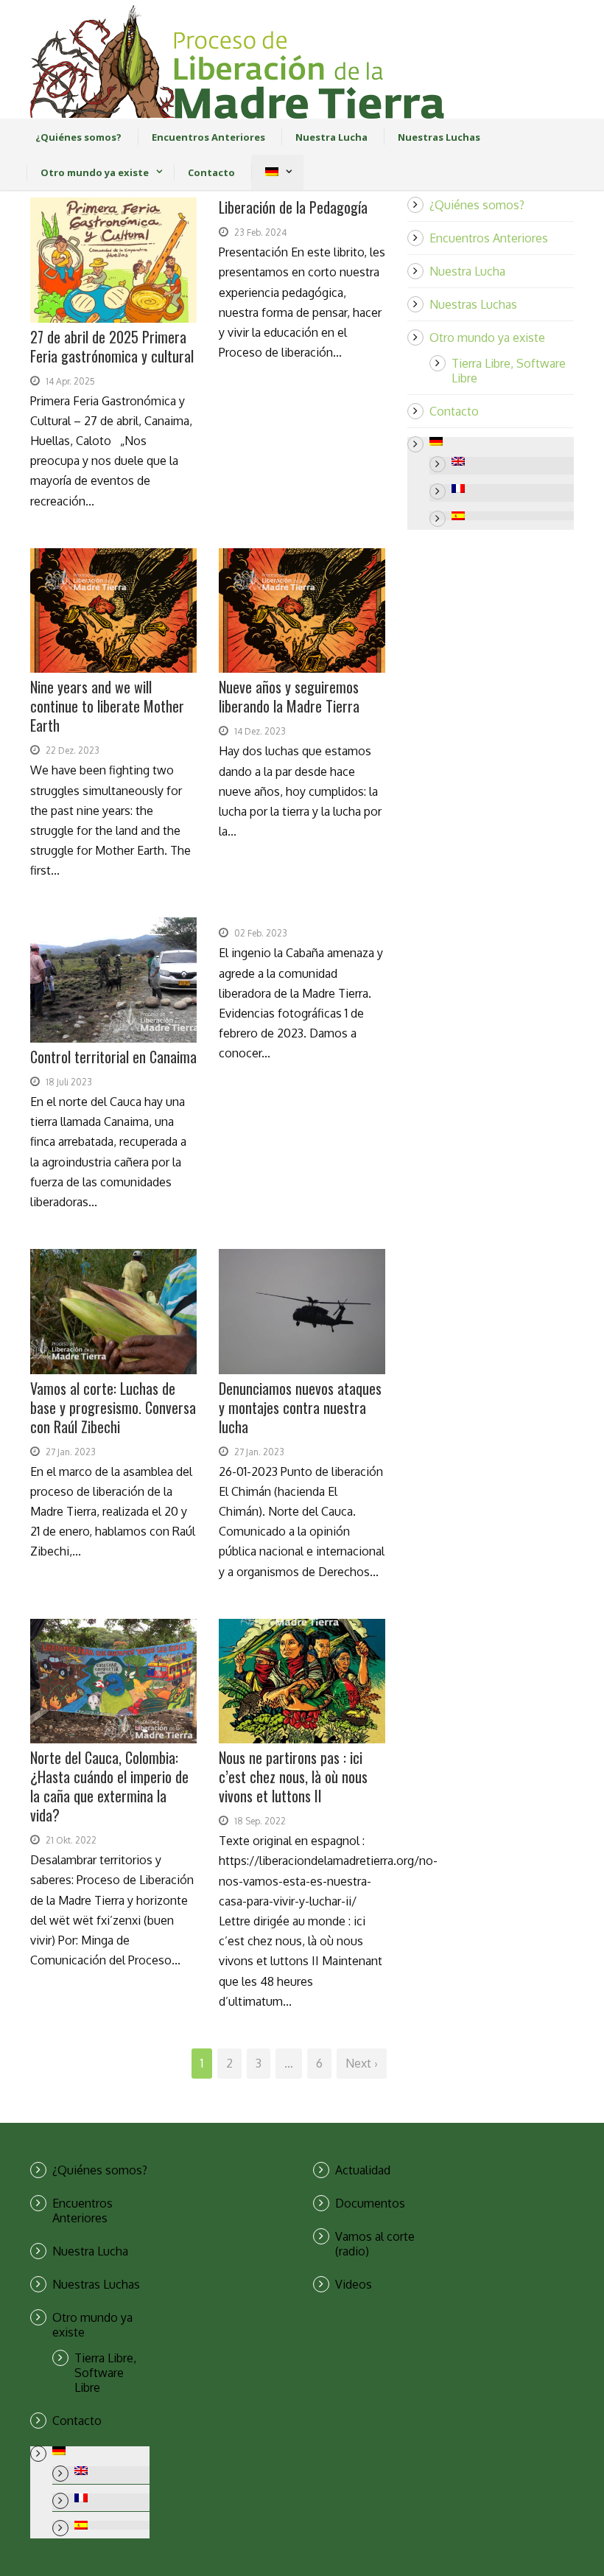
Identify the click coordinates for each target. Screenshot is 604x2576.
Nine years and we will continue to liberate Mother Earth (107, 706)
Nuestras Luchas (439, 137)
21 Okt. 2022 (71, 1840)
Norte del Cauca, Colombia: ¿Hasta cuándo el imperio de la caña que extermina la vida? (109, 1786)
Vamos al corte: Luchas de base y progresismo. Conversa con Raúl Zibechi (113, 1407)
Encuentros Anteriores (208, 137)
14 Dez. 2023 (260, 731)
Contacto (211, 172)
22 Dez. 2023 (73, 750)
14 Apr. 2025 (70, 381)
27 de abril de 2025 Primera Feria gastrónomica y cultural (112, 346)
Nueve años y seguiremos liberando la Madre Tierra (289, 696)
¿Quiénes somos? (78, 137)
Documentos (370, 2203)
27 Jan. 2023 (71, 1452)
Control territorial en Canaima (113, 1057)
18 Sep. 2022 (260, 1821)
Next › (362, 2063)
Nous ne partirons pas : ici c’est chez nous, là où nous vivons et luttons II (293, 1777)
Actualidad (363, 2170)
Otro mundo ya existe (95, 172)
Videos (354, 2284)
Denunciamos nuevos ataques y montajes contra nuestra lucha (300, 1407)
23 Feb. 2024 (260, 232)
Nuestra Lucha (331, 137)
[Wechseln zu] (271, 172)
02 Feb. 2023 (261, 933)
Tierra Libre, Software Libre (105, 2373)
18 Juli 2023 (69, 1082)
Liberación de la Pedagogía (293, 207)
